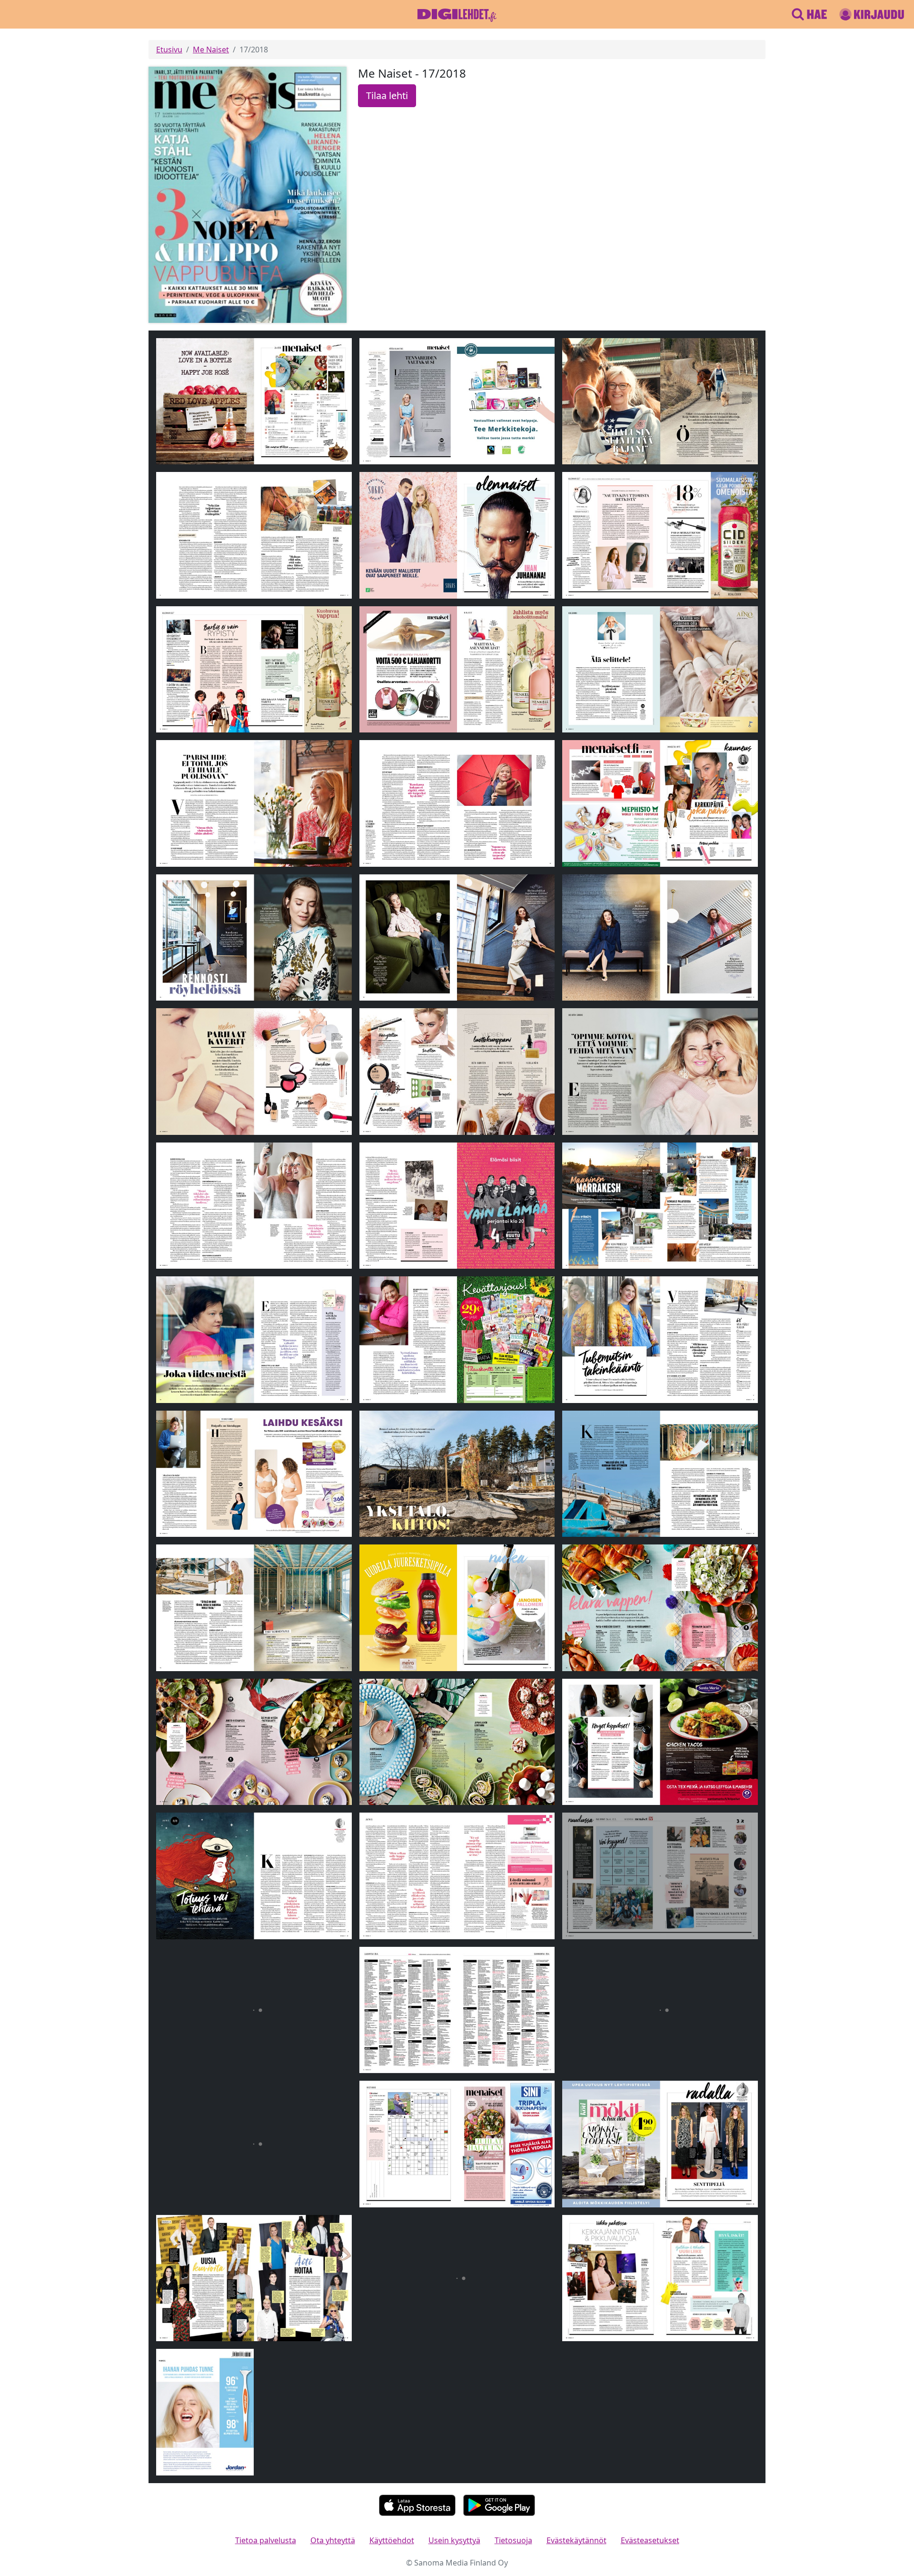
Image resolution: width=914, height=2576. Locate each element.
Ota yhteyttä (333, 2540)
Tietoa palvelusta (266, 2540)
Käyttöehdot (392, 2540)
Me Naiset (211, 50)
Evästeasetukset (650, 2540)
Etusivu (169, 50)
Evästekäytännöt (576, 2540)
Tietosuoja (513, 2540)
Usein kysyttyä (454, 2540)
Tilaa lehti (387, 95)
